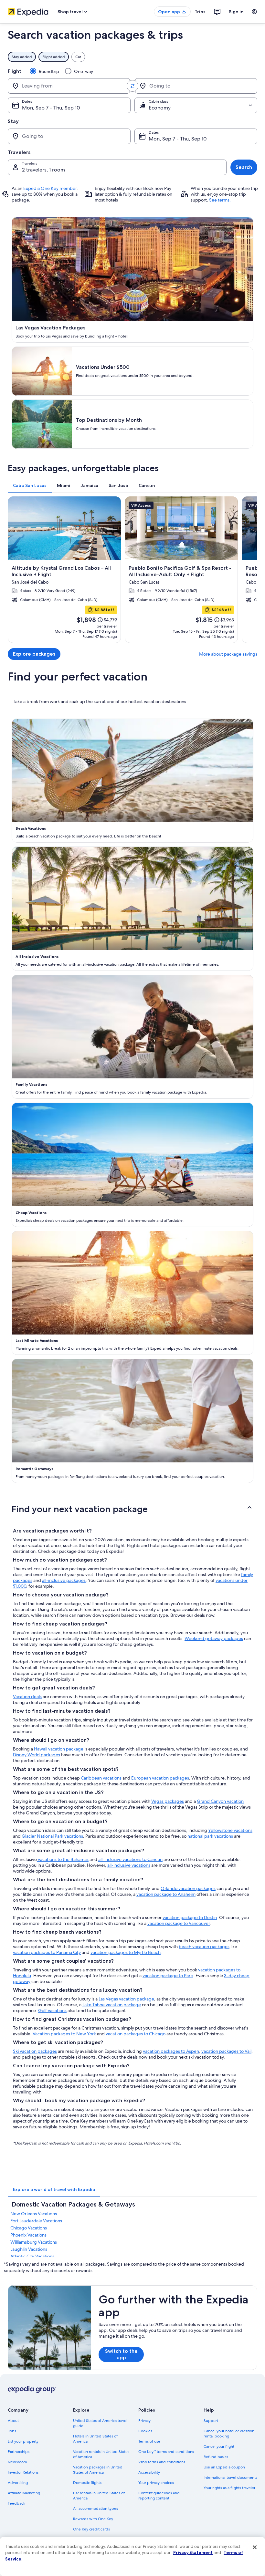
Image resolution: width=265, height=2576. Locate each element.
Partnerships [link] (19, 2452)
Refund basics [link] (216, 2457)
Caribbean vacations (101, 1778)
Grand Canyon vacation (220, 1801)
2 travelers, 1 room (43, 170)
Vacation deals (27, 1697)
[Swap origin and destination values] (132, 86)
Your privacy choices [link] (156, 2483)
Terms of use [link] (149, 2441)
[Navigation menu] (254, 12)
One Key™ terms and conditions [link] (166, 2452)
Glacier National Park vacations (52, 1836)
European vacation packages (160, 1778)
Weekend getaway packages (214, 1638)
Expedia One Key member (50, 188)
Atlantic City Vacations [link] (32, 2256)
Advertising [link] (18, 2483)
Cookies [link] (145, 2431)
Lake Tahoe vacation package (112, 2005)
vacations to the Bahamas (63, 1859)
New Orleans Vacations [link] (34, 2214)
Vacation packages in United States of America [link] (98, 2470)
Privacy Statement (193, 2552)
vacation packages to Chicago (136, 2034)
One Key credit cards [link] (91, 2529)
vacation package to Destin (190, 1917)
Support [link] (211, 2421)
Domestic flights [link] (87, 2483)
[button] (132, 1509)
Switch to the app (121, 2354)
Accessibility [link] (149, 2472)
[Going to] (196, 86)
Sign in (236, 12)
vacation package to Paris (168, 1976)
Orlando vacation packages (188, 1888)
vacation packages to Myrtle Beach (126, 1952)
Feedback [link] (16, 2503)
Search (244, 167)
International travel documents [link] (230, 2477)
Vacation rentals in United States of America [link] (101, 2454)
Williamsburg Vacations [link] (34, 2242)
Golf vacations (52, 2010)
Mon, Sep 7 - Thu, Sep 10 (51, 108)
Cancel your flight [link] (219, 2446)
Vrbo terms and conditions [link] (162, 2462)
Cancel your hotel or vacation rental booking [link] (229, 2434)
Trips (200, 12)
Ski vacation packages (35, 2051)
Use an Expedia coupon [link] (224, 2467)
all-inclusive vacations (129, 1865)
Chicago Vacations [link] (29, 2228)
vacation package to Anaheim (166, 1894)
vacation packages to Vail (226, 2051)
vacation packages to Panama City (47, 1952)
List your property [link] (23, 2441)
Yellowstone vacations (230, 1830)
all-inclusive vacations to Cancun (130, 1859)
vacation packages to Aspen (171, 2051)
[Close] (255, 2547)
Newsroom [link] (17, 2462)
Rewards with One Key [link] (93, 2519)
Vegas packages (168, 1801)
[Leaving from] (69, 86)
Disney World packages (37, 1755)
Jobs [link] (12, 2431)
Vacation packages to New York (64, 2034)
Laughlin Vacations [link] (29, 2249)
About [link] (13, 2421)
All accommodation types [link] (95, 2508)
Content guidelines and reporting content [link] (159, 2496)
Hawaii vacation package (59, 1749)
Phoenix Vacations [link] (28, 2235)
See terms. (220, 200)
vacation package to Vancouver (179, 1923)
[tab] (30, 485)
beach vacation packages (204, 1947)
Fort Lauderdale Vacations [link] (36, 2221)
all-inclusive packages (64, 1580)
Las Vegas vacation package (126, 1999)
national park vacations (210, 1836)
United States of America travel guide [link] (100, 2423)
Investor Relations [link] (23, 2472)
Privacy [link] (144, 2421)
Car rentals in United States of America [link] (99, 2496)
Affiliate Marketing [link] (24, 2493)
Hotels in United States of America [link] (95, 2439)
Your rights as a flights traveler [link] (229, 2488)
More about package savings (228, 654)
